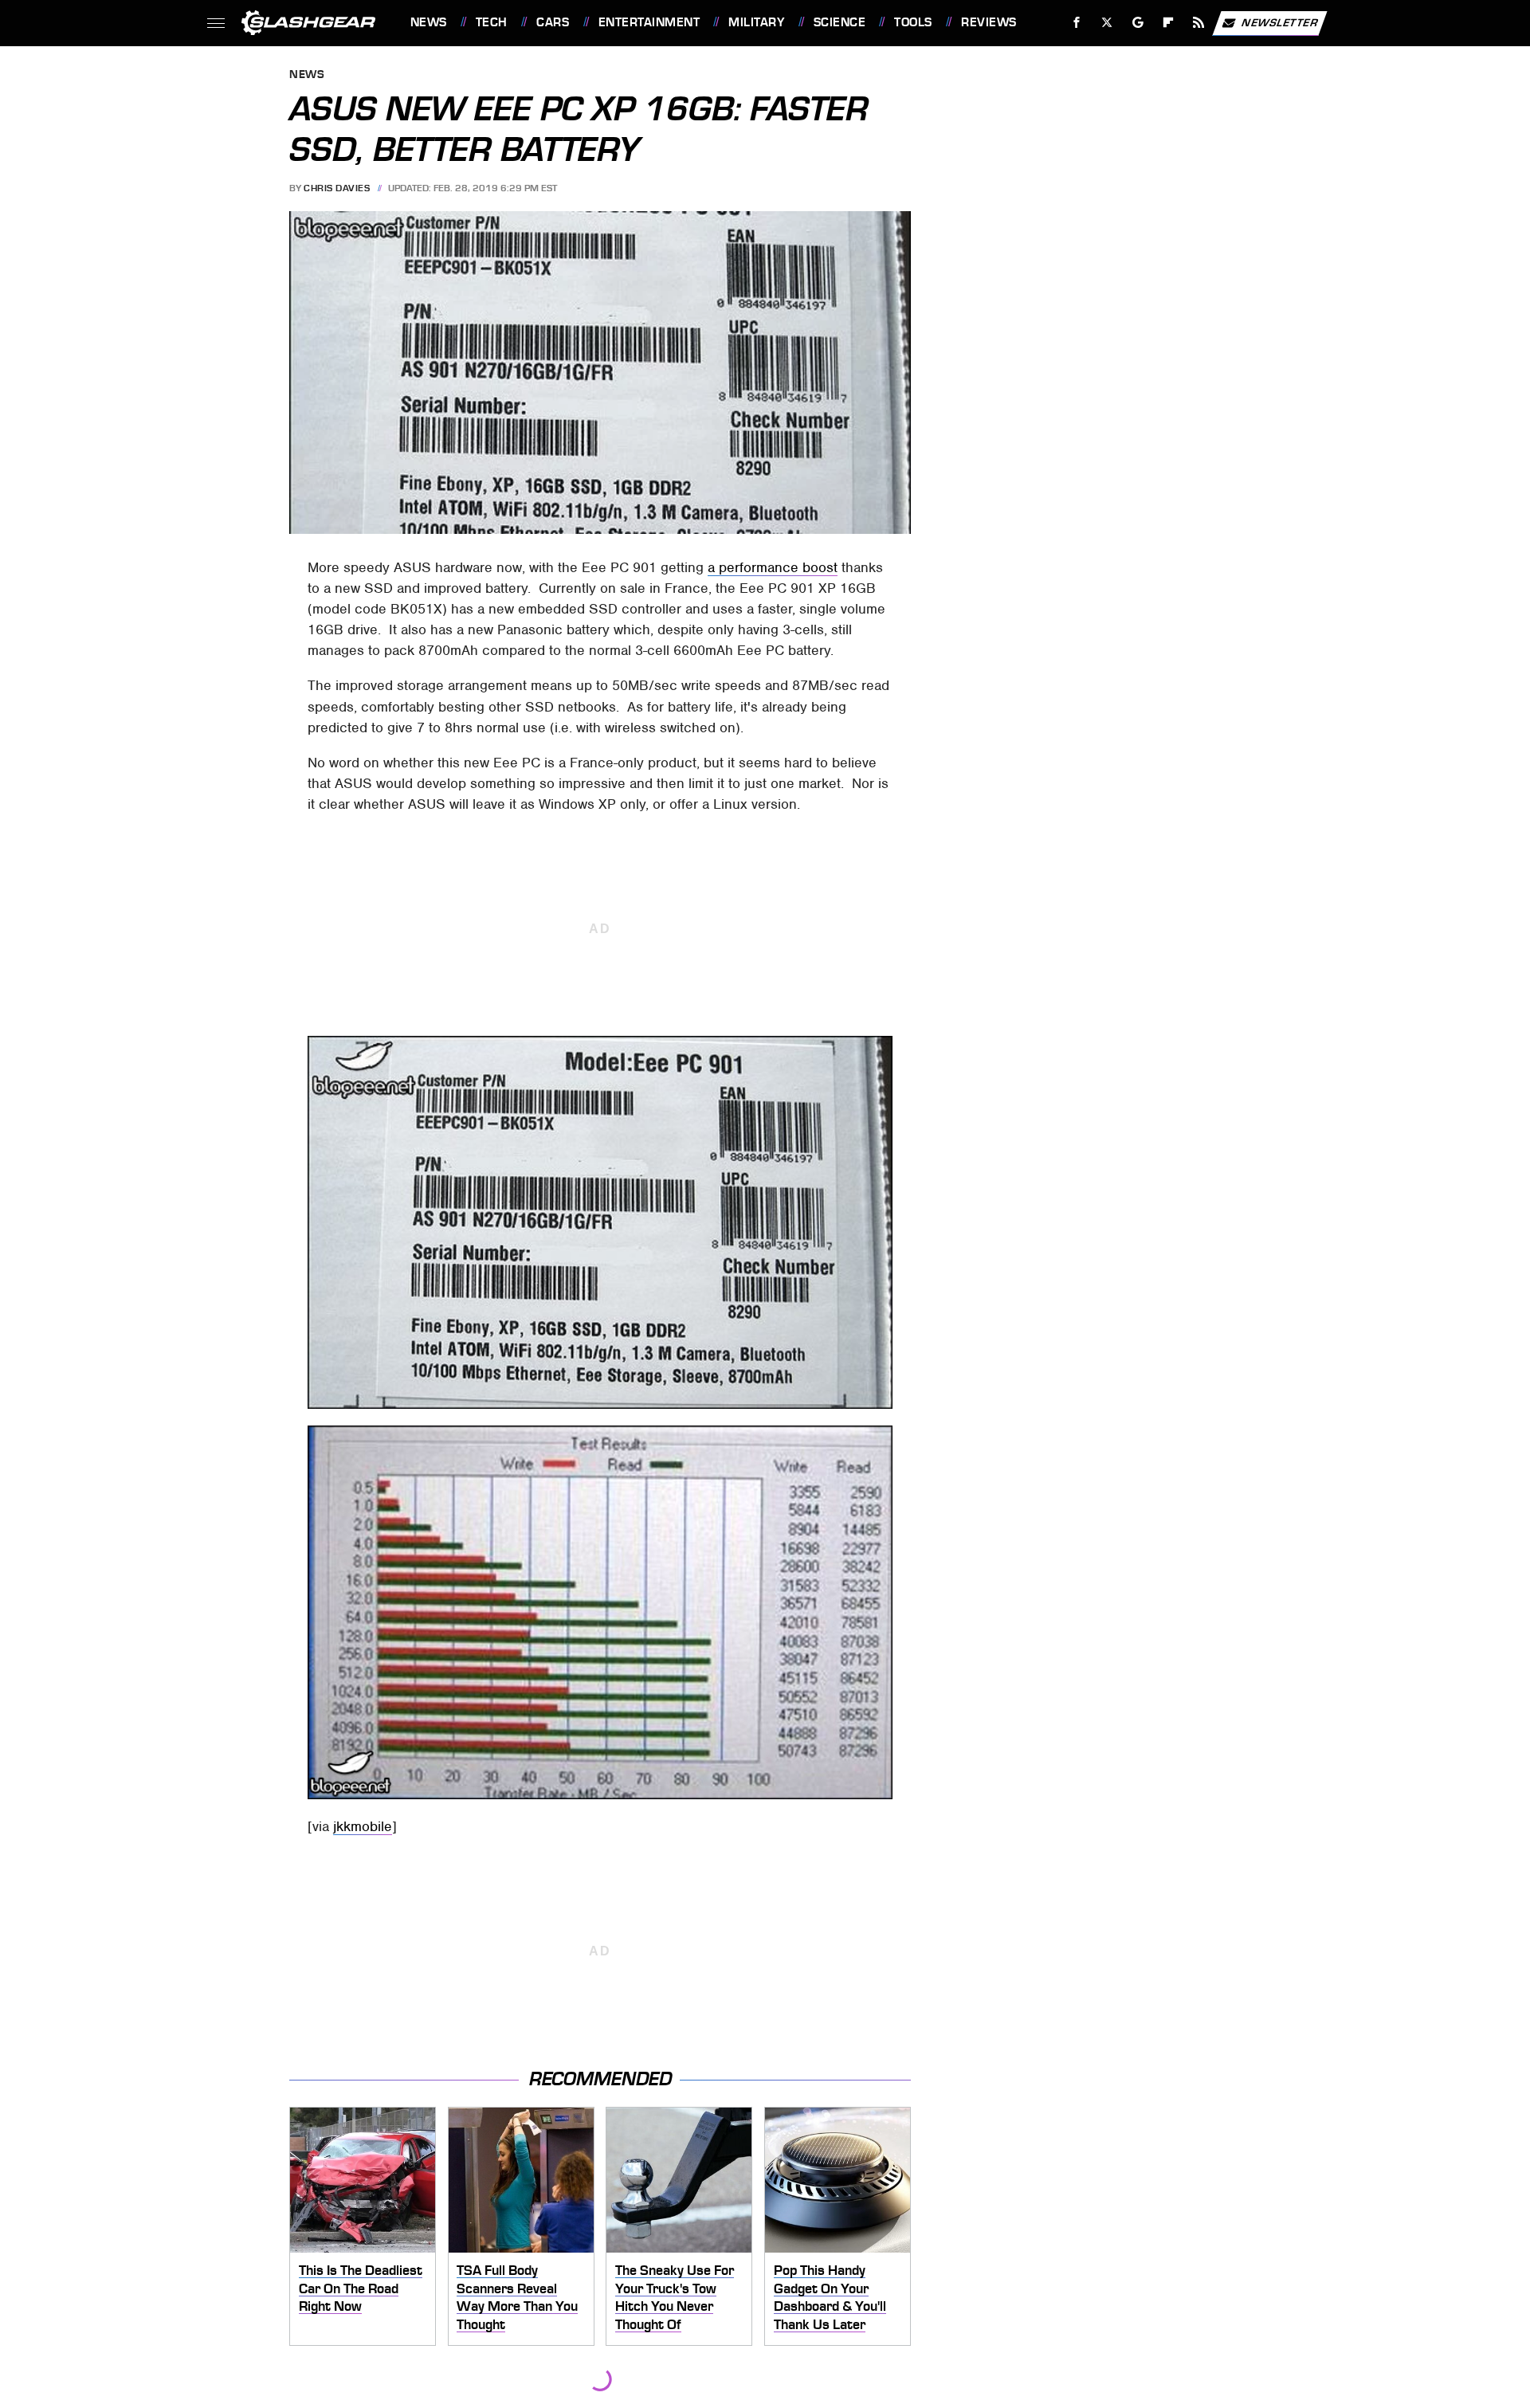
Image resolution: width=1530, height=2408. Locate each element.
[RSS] (1198, 23)
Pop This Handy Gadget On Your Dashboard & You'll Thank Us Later (830, 2297)
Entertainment (649, 22)
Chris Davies (337, 188)
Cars (553, 22)
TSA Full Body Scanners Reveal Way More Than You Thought (517, 2297)
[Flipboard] (1169, 23)
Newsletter (1280, 22)
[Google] (1138, 23)
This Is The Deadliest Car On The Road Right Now (361, 2288)
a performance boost (773, 567)
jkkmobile (363, 1826)
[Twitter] (1106, 23)
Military (756, 22)
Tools (913, 22)
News (428, 22)
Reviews (989, 22)
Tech (492, 22)
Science (840, 22)
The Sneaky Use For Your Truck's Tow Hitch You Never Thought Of (675, 2297)
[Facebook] (1077, 23)
